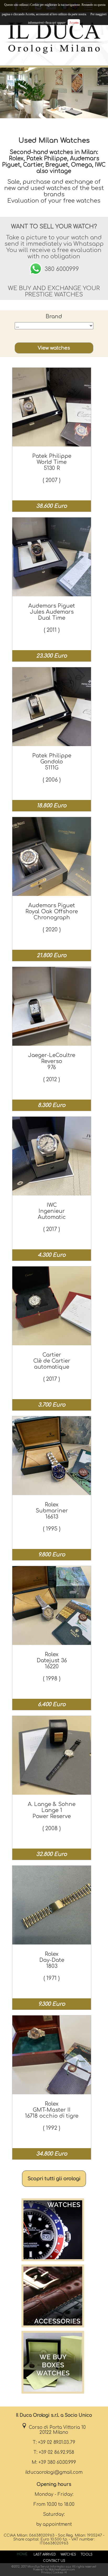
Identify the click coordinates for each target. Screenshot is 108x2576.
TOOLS (87, 2554)
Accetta (74, 23)
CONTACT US (54, 2561)
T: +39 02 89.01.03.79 (54, 2442)
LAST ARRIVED (45, 2554)
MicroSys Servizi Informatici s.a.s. (49, 2567)
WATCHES (68, 2554)
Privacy (46, 2572)
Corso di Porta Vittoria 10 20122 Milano (56, 2430)
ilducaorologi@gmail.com (54, 2472)
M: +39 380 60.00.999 (54, 2462)
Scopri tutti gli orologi (54, 2179)
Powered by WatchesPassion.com (54, 2570)
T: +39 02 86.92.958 (54, 2452)
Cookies (58, 2572)
